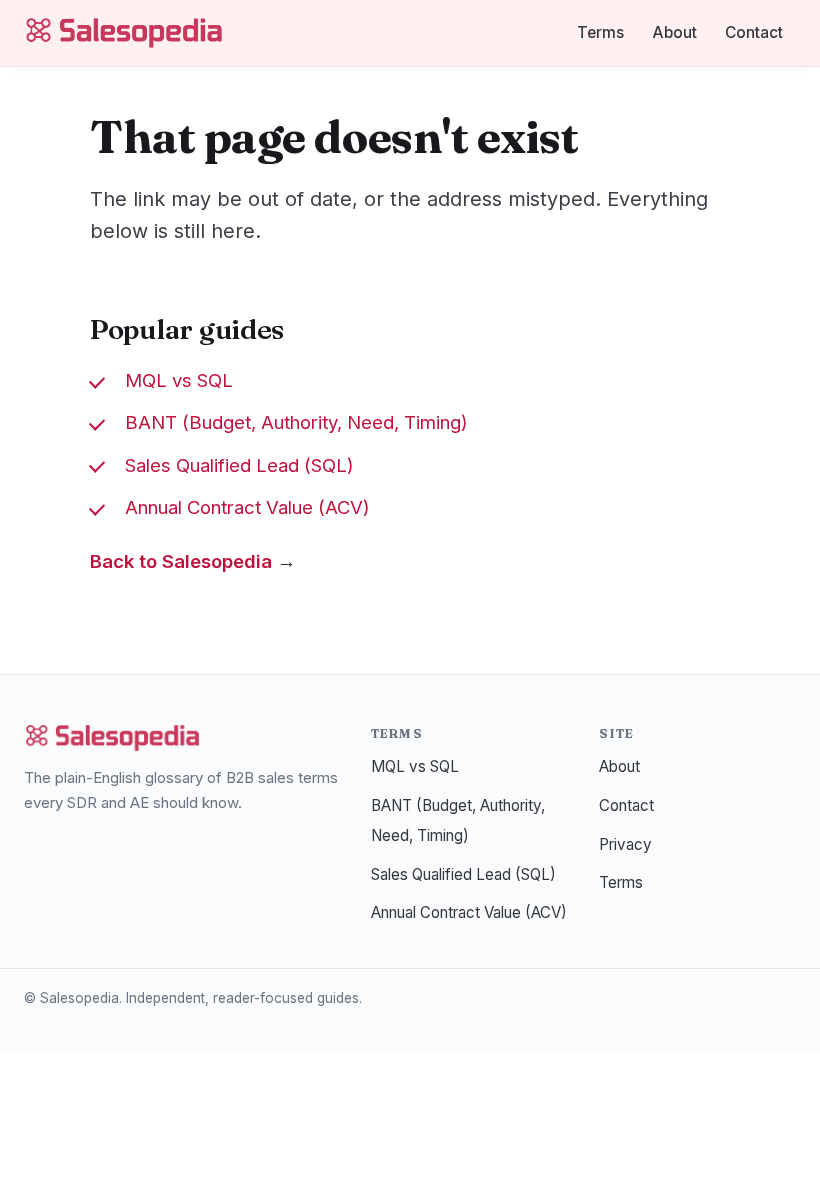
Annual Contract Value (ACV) (247, 507)
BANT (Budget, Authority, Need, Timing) (296, 422)
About (674, 32)
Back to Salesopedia (181, 561)
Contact (754, 32)
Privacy (625, 844)
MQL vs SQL (179, 380)
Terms (600, 32)
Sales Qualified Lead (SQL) (239, 465)
